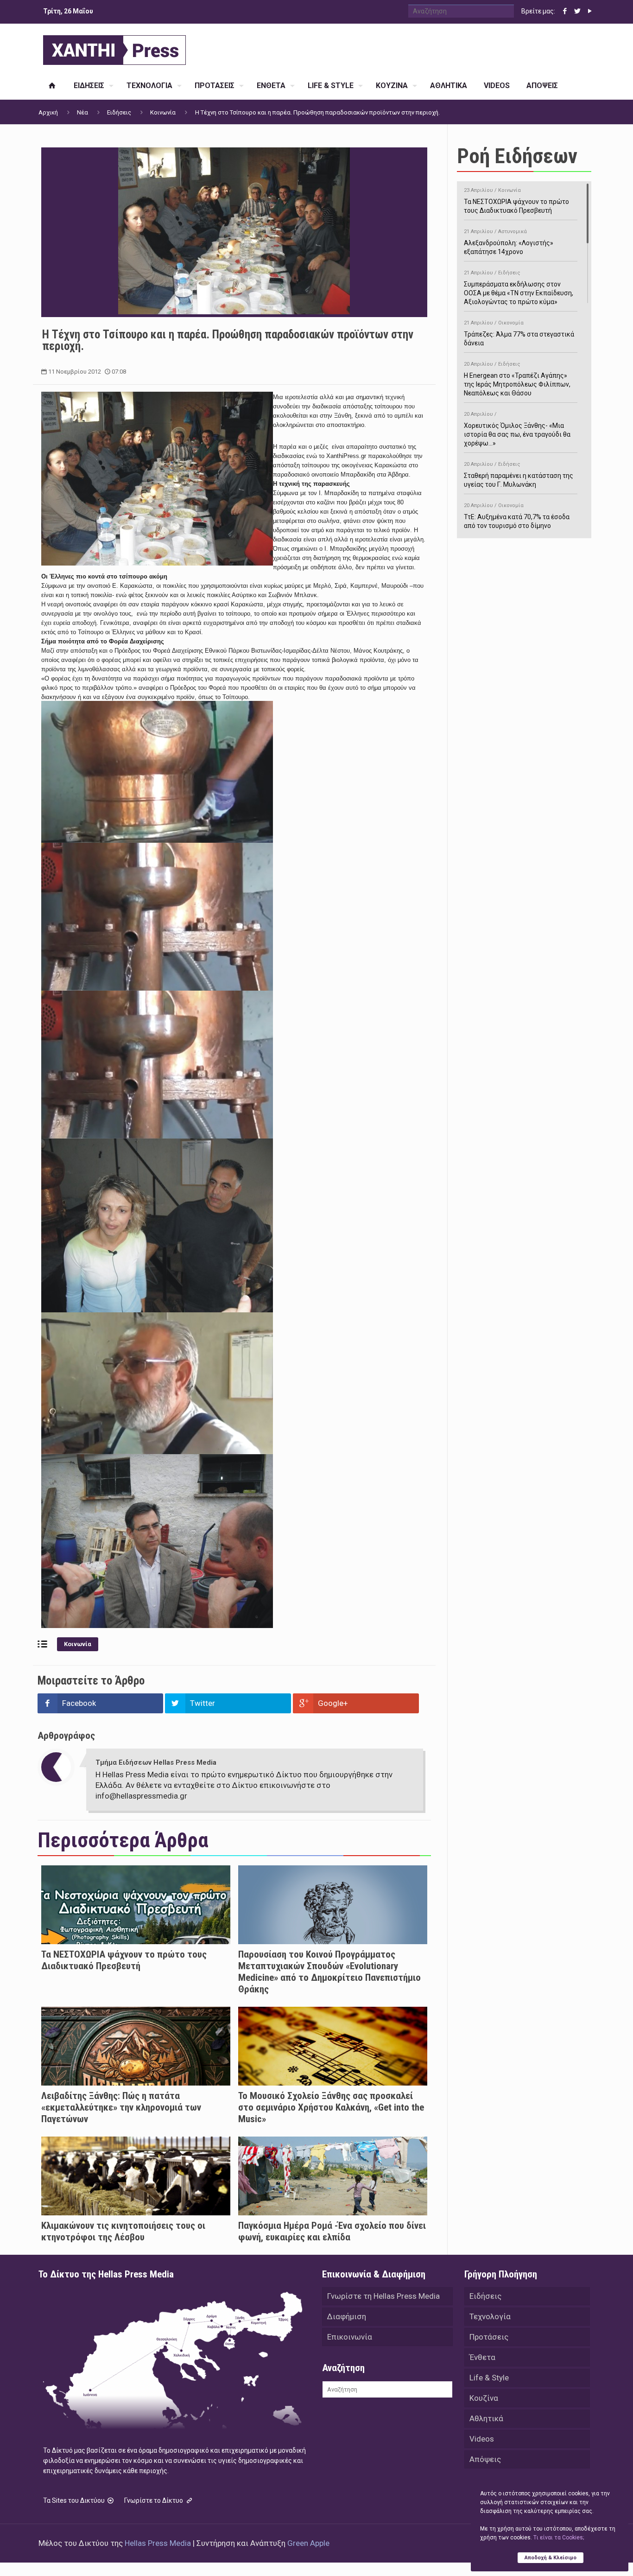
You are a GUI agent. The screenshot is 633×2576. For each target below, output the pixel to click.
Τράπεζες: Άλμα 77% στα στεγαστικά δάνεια (519, 333)
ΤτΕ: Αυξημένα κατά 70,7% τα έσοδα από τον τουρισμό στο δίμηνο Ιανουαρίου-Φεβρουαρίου (517, 520)
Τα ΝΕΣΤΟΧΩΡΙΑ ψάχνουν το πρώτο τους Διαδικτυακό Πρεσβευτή (124, 1960)
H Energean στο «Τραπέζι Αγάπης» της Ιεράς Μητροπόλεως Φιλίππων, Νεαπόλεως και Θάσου (517, 379)
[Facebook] (565, 11)
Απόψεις (485, 2459)
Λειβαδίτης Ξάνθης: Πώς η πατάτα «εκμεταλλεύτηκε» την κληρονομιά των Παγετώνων (121, 2107)
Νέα (82, 112)
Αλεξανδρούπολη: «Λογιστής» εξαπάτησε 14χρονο (509, 242)
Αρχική (48, 112)
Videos (482, 2439)
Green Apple (308, 2543)
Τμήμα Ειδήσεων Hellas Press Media (156, 1762)
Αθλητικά (486, 2418)
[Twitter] (577, 11)
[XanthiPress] (114, 48)
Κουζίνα (484, 2398)
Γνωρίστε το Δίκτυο (154, 2500)
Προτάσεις (489, 2337)
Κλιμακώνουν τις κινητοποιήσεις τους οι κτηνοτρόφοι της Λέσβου (123, 2231)
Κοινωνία (163, 112)
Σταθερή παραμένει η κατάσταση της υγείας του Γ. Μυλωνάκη (519, 475)
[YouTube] (590, 11)
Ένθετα (482, 2357)
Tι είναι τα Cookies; (559, 2538)
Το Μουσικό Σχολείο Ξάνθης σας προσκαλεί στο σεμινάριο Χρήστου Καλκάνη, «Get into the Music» (331, 2107)
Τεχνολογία (490, 2316)
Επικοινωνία (350, 2337)
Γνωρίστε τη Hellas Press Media (383, 2296)
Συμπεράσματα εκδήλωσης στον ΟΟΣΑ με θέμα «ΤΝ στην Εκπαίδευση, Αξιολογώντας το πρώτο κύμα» (519, 288)
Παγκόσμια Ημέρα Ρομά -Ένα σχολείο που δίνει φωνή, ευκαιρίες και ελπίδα (332, 2231)
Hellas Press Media (158, 2543)
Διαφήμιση (347, 2316)
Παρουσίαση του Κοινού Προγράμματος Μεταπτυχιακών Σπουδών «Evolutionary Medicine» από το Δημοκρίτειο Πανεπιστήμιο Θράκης (329, 1972)
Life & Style (489, 2378)
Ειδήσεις (119, 112)
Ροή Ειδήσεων (517, 156)
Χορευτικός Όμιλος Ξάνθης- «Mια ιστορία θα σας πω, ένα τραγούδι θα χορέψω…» (517, 429)
